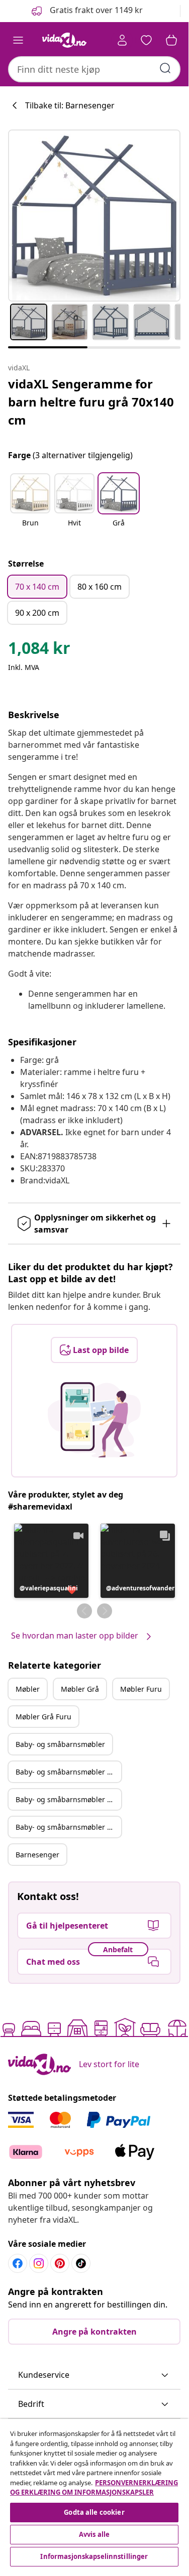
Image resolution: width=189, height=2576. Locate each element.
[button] (86, 11)
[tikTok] (81, 2263)
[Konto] (122, 40)
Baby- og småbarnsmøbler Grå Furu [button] (68, 1827)
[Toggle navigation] (18, 40)
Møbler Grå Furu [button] (43, 1717)
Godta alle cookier (94, 2512)
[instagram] (39, 2263)
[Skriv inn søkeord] (165, 68)
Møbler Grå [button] (80, 1689)
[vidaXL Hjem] (64, 40)
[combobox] (94, 69)
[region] (94, 2494)
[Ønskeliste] (146, 40)
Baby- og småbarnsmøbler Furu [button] (68, 1799)
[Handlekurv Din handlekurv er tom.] (171, 40)
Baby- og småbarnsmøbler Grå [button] (67, 1772)
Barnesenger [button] (37, 1855)
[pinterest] (60, 2263)
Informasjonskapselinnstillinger (94, 2556)
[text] (39, 650)
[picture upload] (94, 1420)
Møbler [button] (28, 1689)
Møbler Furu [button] (141, 1689)
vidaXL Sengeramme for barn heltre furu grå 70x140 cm (91, 402)
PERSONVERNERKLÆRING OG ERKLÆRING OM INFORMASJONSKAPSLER (94, 2488)
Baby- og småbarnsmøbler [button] (60, 1744)
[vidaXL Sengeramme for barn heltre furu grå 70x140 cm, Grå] (94, 216)
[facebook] (18, 2263)
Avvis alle (94, 2534)
